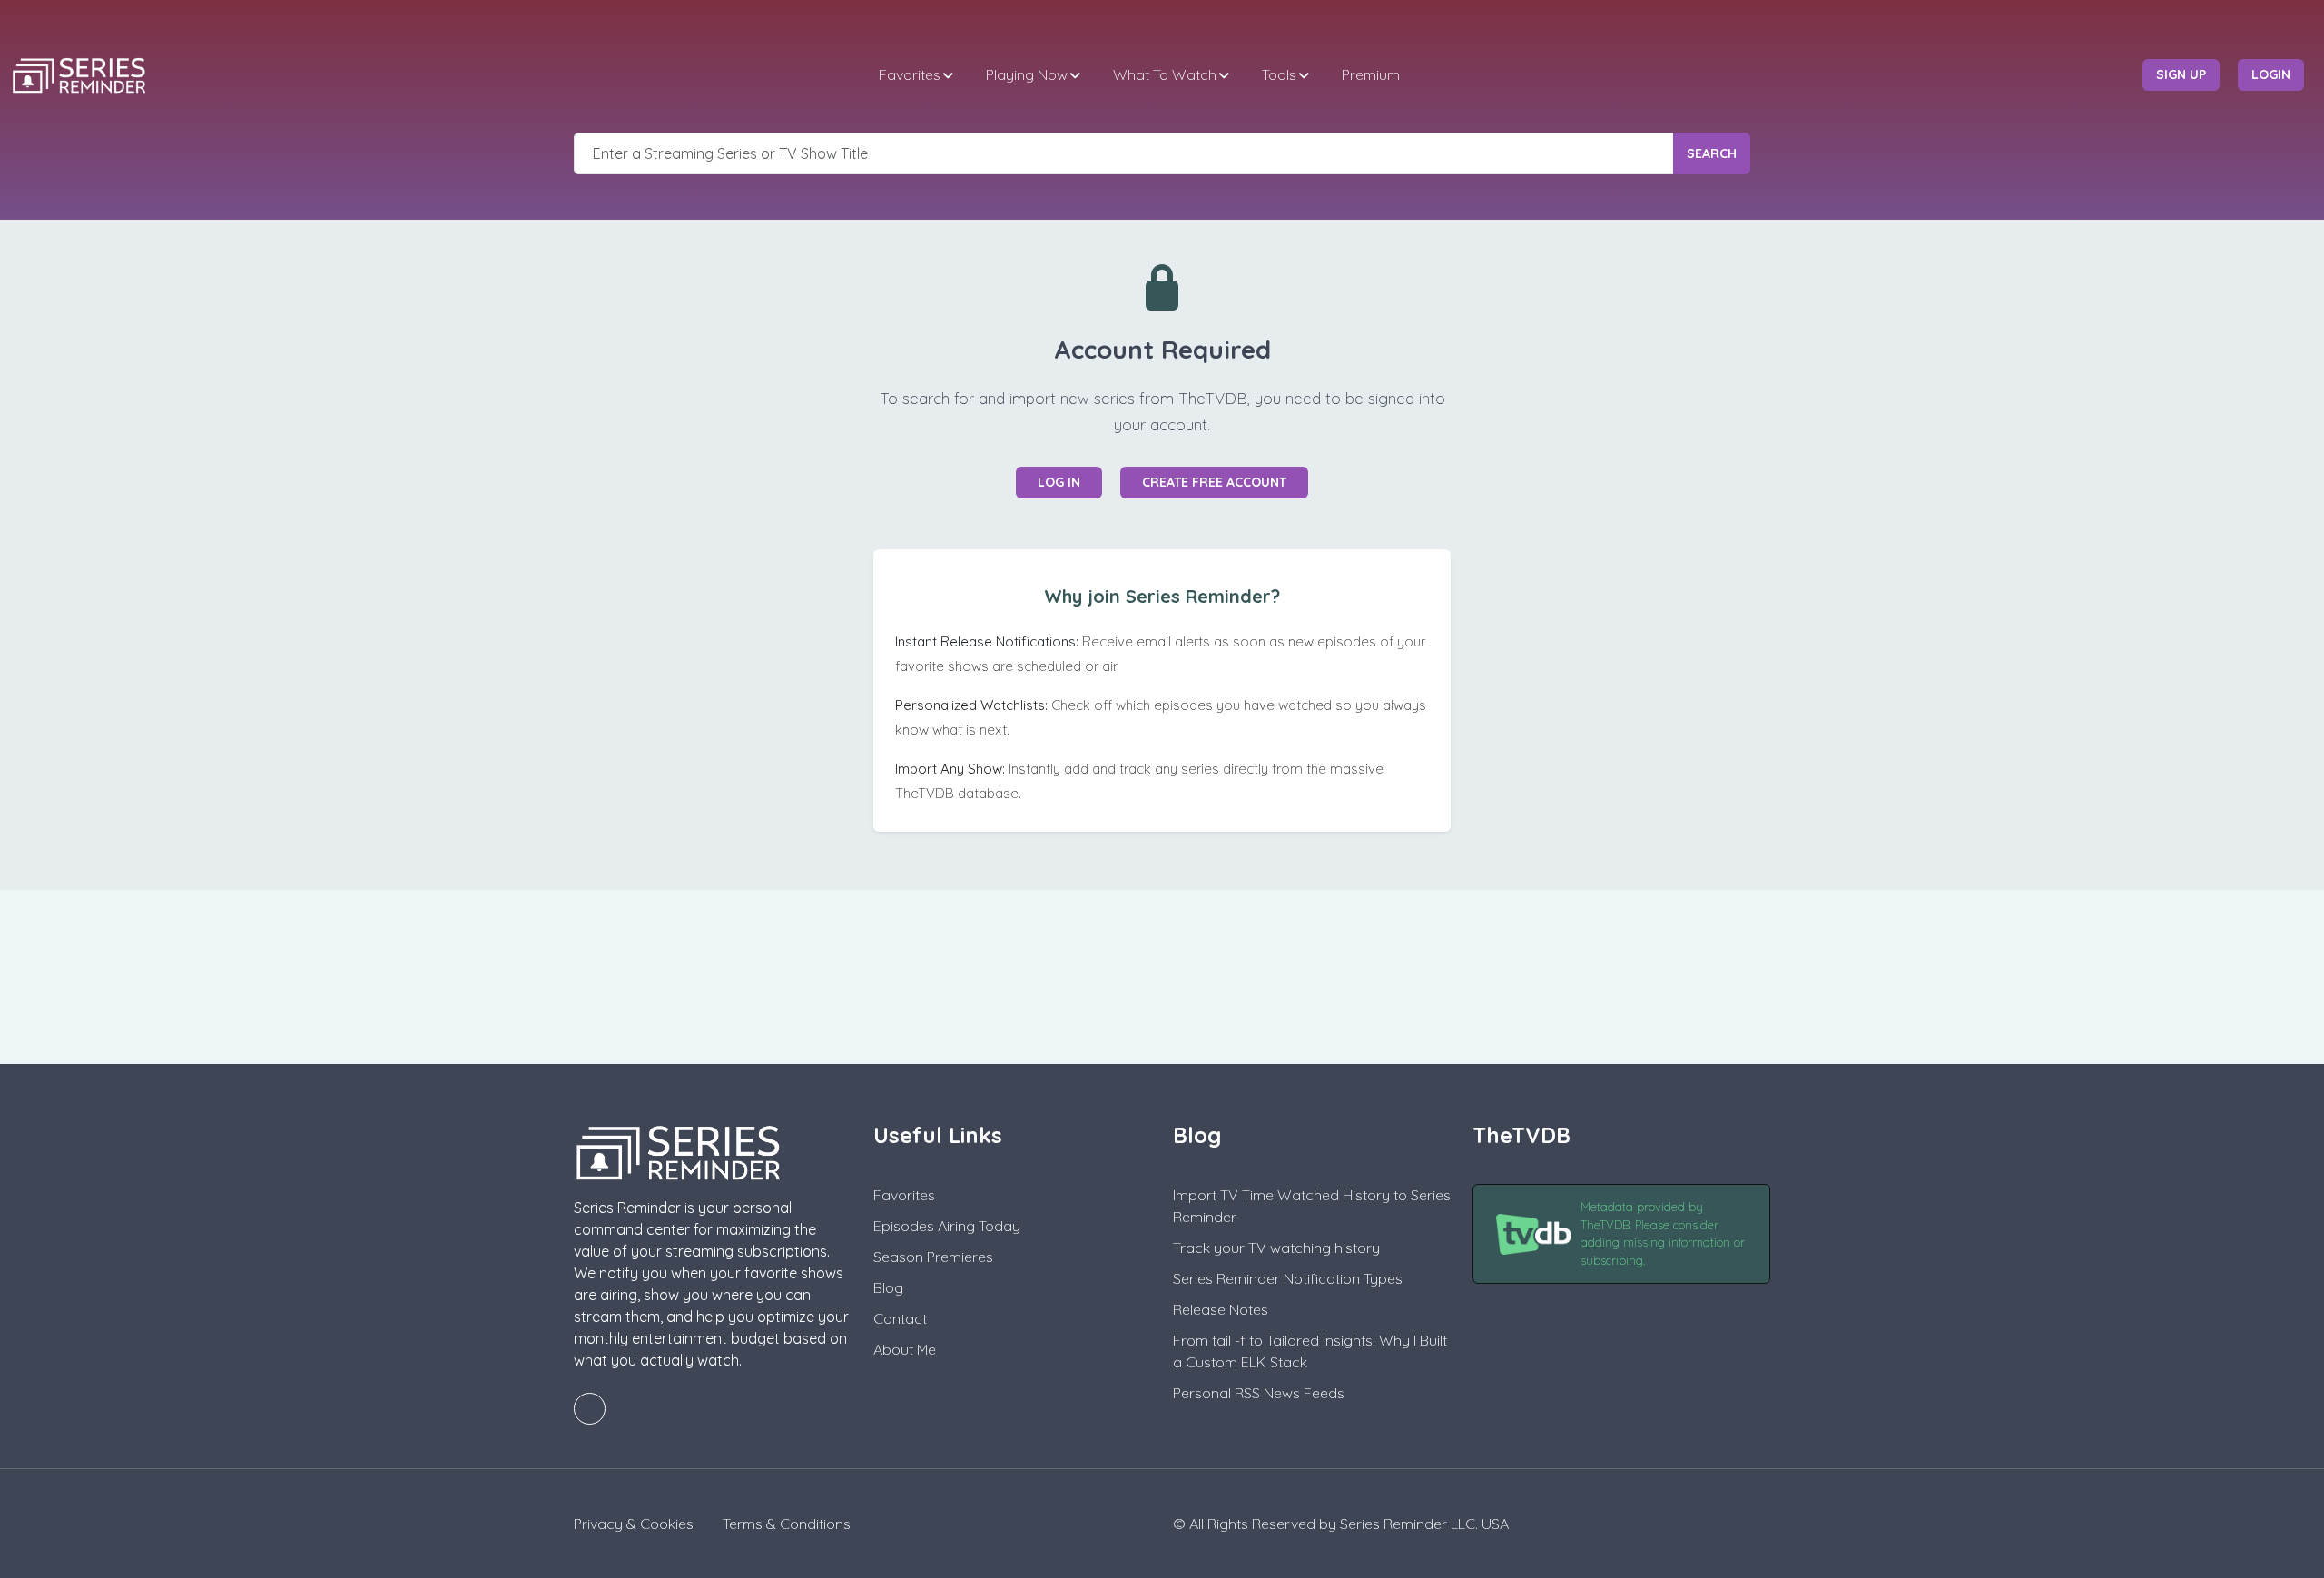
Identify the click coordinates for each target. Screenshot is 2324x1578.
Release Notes (1221, 1309)
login (2271, 74)
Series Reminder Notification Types (1288, 1278)
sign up (2181, 74)
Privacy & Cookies (634, 1524)
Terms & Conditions (787, 1524)
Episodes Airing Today (947, 1226)
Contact (900, 1318)
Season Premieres (933, 1257)
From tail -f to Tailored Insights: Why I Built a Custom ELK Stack (1310, 1351)
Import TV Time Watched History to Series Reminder (1312, 1206)
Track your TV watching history (1276, 1248)
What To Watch (1165, 74)
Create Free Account (1214, 482)
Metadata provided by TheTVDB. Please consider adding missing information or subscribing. (1663, 1233)
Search (1712, 153)
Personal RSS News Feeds (1259, 1393)
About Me (905, 1349)
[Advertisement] (1162, 974)
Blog (888, 1287)
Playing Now (1027, 74)
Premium (1371, 74)
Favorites (910, 74)
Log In (1059, 482)
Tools (1279, 74)
